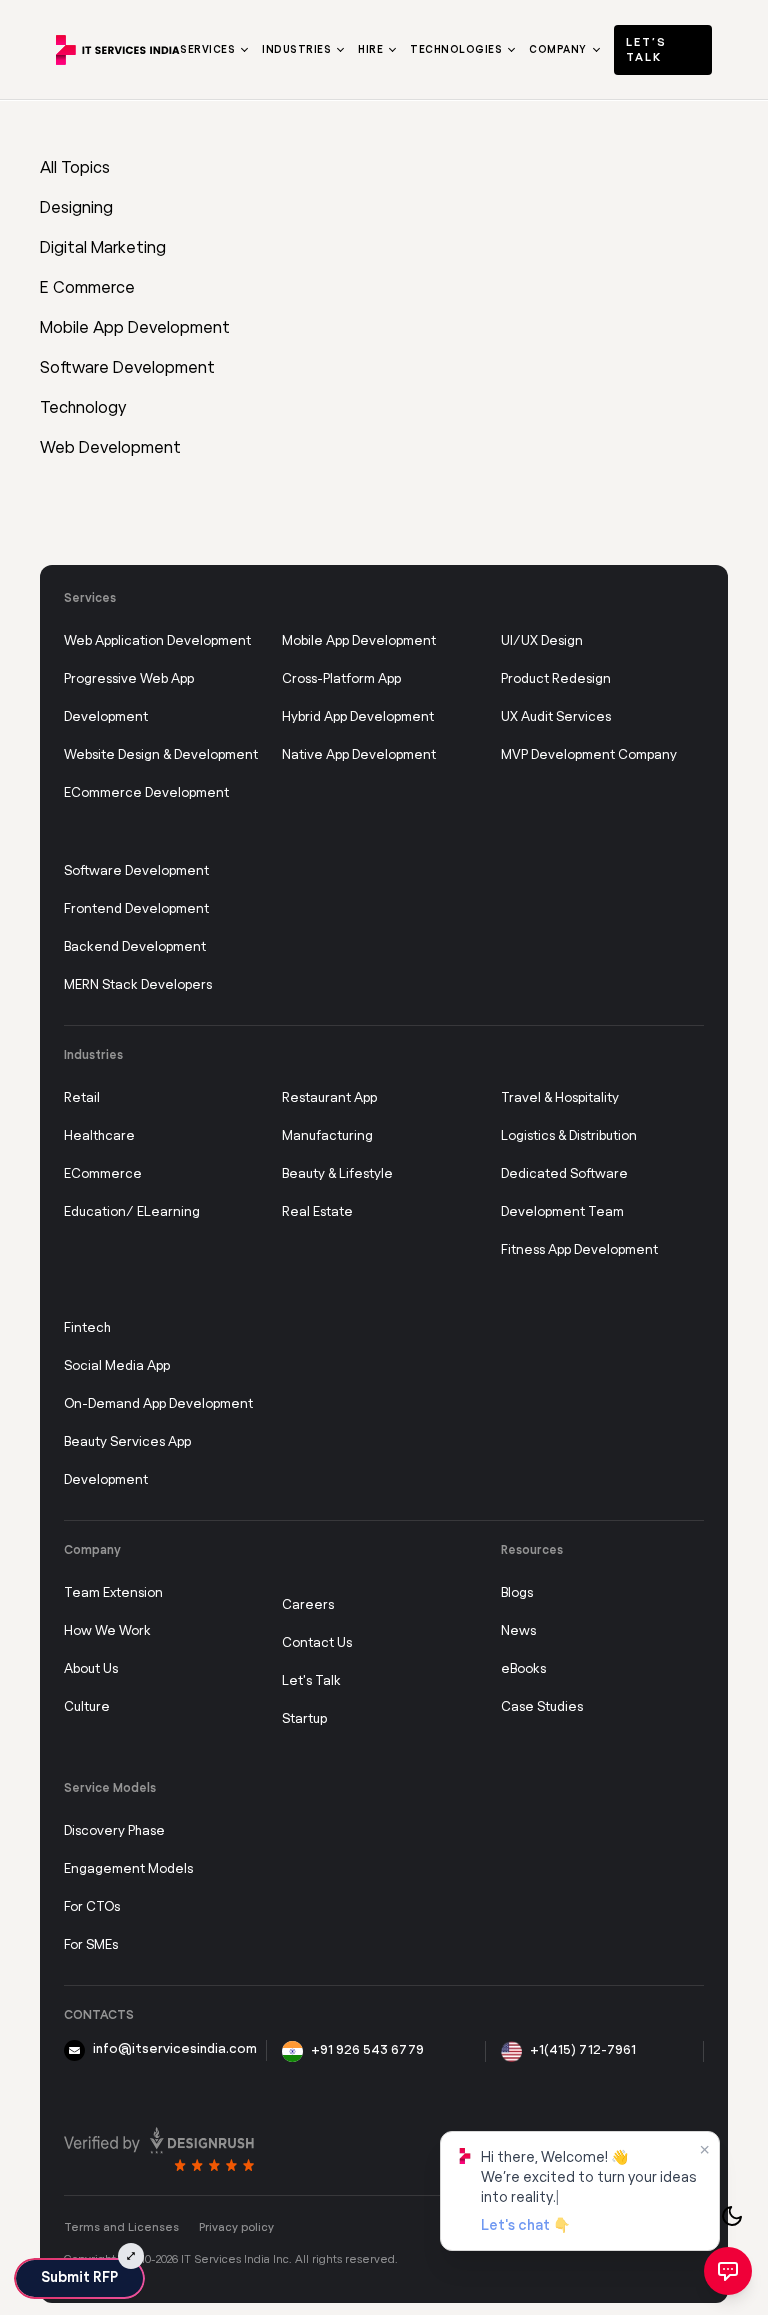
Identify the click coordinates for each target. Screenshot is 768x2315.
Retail (82, 1098)
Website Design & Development (161, 755)
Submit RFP (79, 2278)
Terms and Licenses (121, 2227)
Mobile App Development (359, 641)
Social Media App (117, 1366)
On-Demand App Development (158, 1404)
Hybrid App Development (358, 717)
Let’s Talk (646, 50)
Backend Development (135, 947)
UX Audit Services (556, 717)
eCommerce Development (146, 793)
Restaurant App (329, 1098)
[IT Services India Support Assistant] (728, 2271)
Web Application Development (157, 641)
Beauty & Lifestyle (337, 1174)
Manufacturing (327, 1136)
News (518, 1631)
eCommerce (103, 1174)
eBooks (523, 1669)
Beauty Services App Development (127, 1461)
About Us (91, 1669)
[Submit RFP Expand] (131, 2256)
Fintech (87, 1328)
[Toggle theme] (732, 2216)
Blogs (517, 1593)
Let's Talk (311, 1681)
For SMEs (91, 1945)
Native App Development (359, 755)
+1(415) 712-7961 (583, 2050)
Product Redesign (556, 679)
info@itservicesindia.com (175, 2049)
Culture (87, 1707)
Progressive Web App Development (129, 698)
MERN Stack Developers (138, 985)
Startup (304, 1719)
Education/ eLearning (132, 1212)
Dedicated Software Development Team (564, 1193)
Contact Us (317, 1643)
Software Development (136, 871)
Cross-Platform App (341, 679)
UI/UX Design (542, 641)
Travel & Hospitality (560, 1098)
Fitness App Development (579, 1250)
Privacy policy (236, 2227)
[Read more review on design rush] (159, 2149)
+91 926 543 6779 (367, 2050)
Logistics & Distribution (569, 1136)
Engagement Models (128, 1869)
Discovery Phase (114, 1831)
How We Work (107, 1631)
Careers (308, 1605)
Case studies (542, 1707)
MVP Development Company (589, 755)
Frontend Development (136, 909)
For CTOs (92, 1907)
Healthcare (99, 1136)
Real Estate (317, 1212)
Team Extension (113, 1593)
